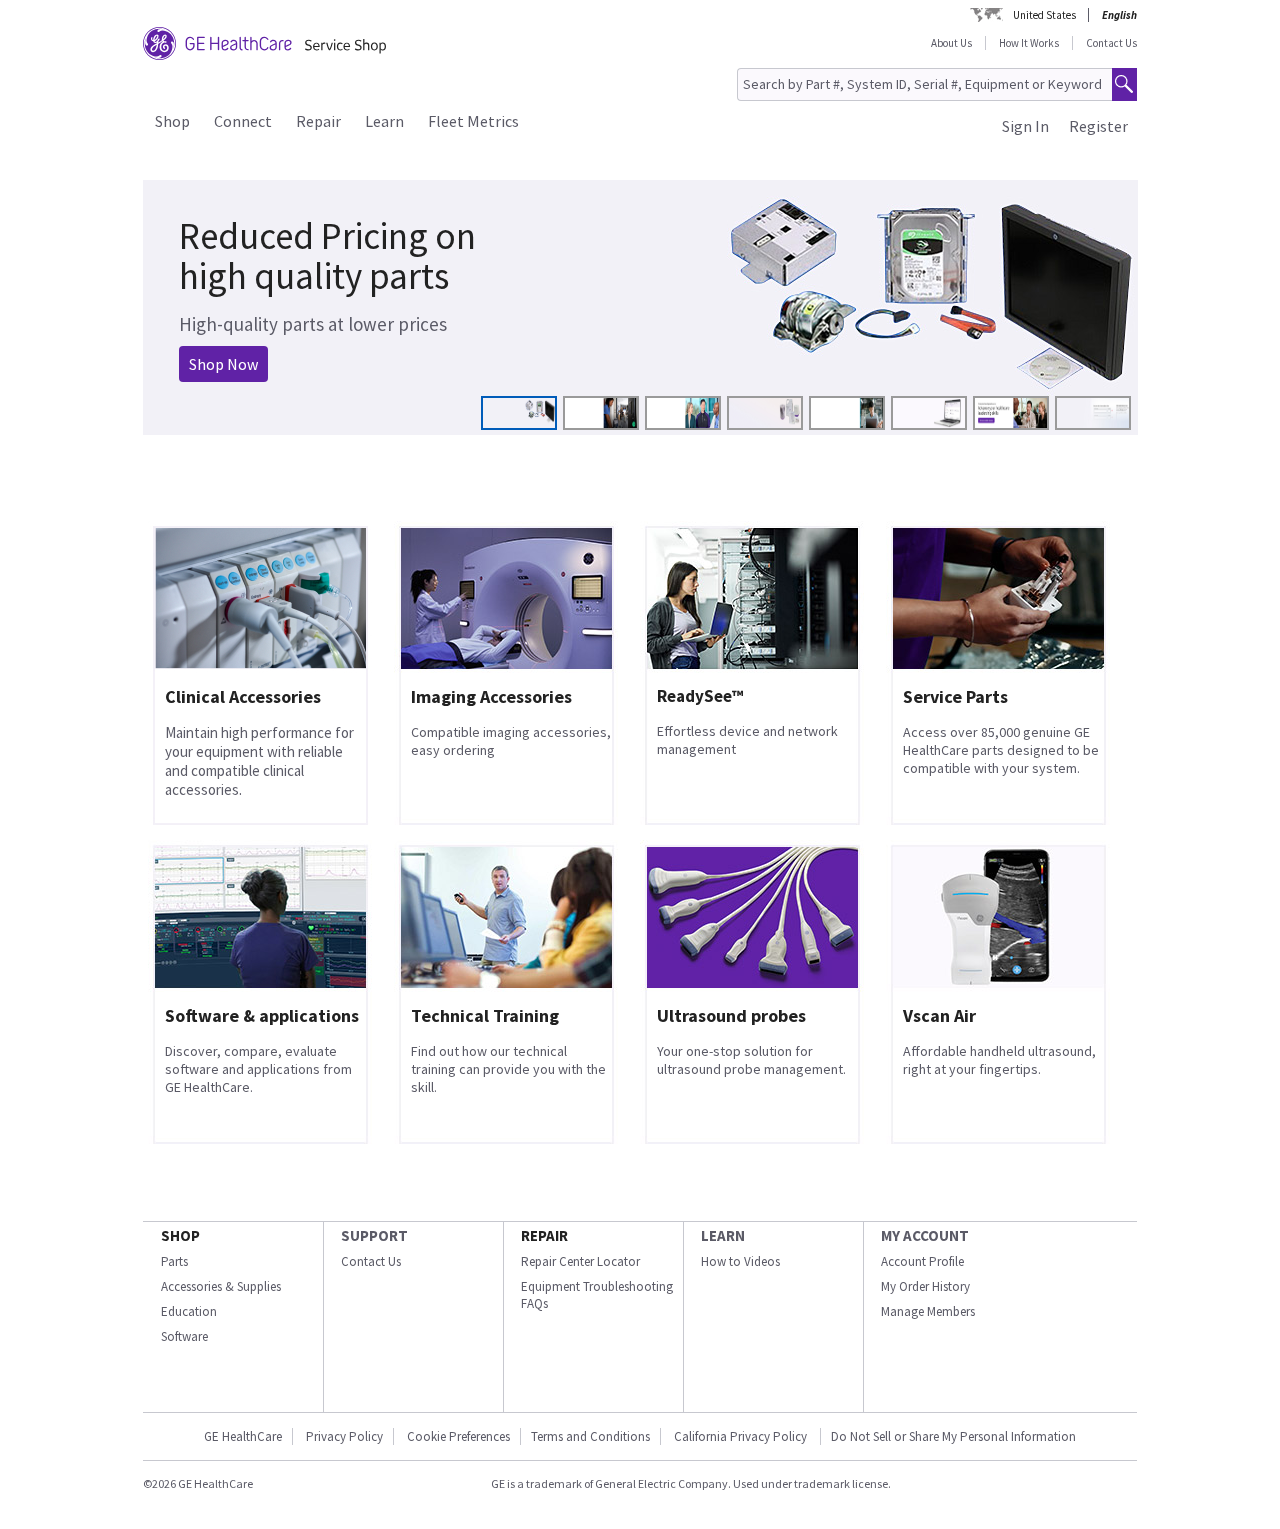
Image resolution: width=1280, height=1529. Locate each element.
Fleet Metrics (473, 121)
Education (189, 1311)
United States (1044, 15)
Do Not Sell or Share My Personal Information (953, 1436)
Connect (243, 121)
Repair (318, 121)
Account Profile (922, 1261)
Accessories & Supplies (221, 1286)
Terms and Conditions (590, 1436)
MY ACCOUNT (925, 1235)
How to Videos (740, 1261)
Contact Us (1111, 43)
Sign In (1025, 126)
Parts (174, 1261)
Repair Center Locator (580, 1261)
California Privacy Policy (742, 1436)
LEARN (723, 1235)
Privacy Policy (344, 1436)
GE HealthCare (243, 1436)
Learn (384, 121)
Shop (172, 121)
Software (184, 1336)
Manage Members (928, 1311)
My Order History (925, 1286)
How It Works (1029, 43)
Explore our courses (242, 352)
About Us (951, 43)
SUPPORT (374, 1235)
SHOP (180, 1235)
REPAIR (544, 1235)
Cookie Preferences (458, 1436)
